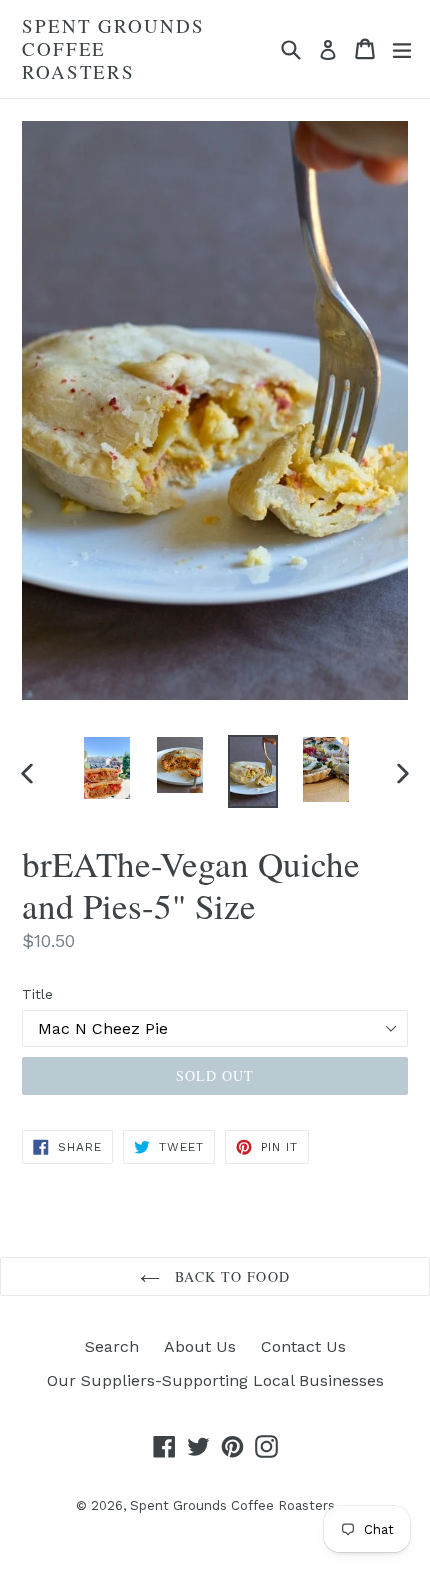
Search (112, 1346)
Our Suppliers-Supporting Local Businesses (215, 1380)
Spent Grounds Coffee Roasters (113, 49)
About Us (200, 1346)
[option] (106, 767)
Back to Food (230, 1276)
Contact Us (303, 1346)
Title (37, 994)
